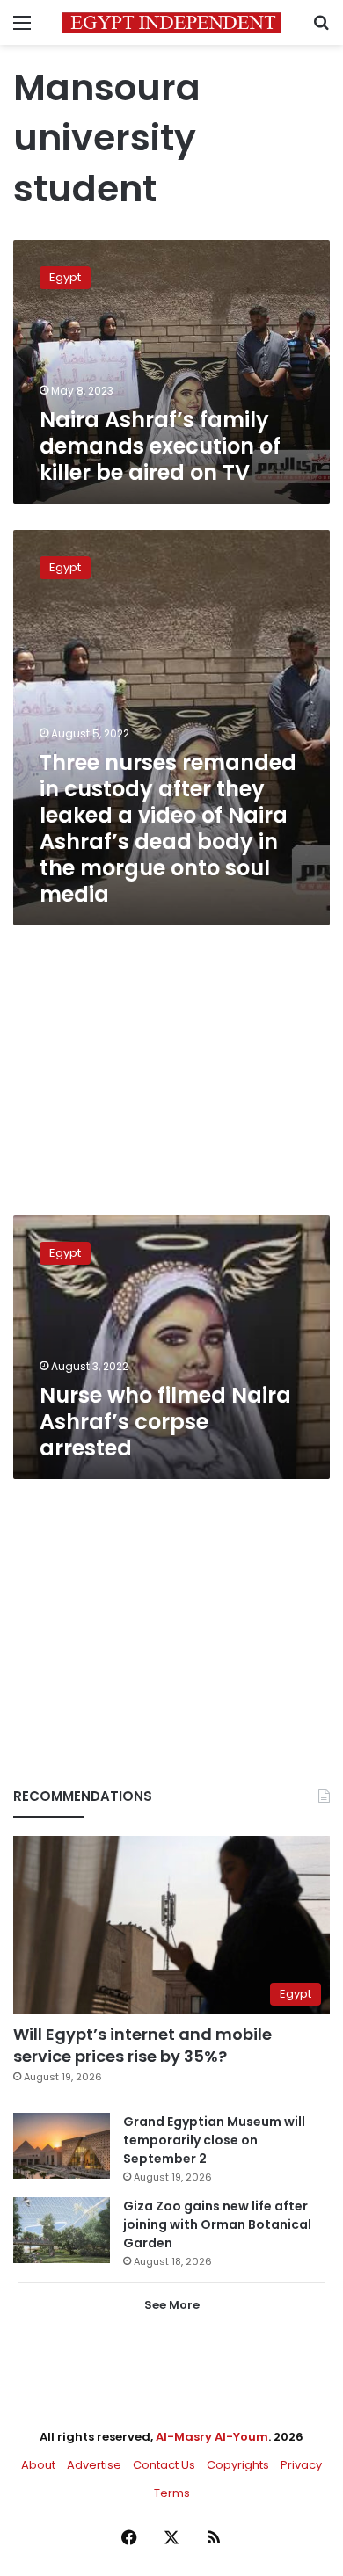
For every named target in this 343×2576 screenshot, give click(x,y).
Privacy (301, 2465)
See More (172, 2305)
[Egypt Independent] (171, 22)
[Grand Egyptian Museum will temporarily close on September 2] (62, 2146)
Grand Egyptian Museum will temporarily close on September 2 (214, 2140)
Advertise (94, 2465)
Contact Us (164, 2465)
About (38, 2465)
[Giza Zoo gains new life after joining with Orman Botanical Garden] (62, 2230)
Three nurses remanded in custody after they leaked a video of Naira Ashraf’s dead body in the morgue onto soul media (168, 828)
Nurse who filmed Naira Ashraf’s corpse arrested (165, 1422)
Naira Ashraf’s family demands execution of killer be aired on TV (160, 446)
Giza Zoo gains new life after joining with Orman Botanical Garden (217, 2224)
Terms (172, 2493)
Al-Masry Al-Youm (212, 2437)
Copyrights (238, 2465)
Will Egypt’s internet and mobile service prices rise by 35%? (142, 2045)
